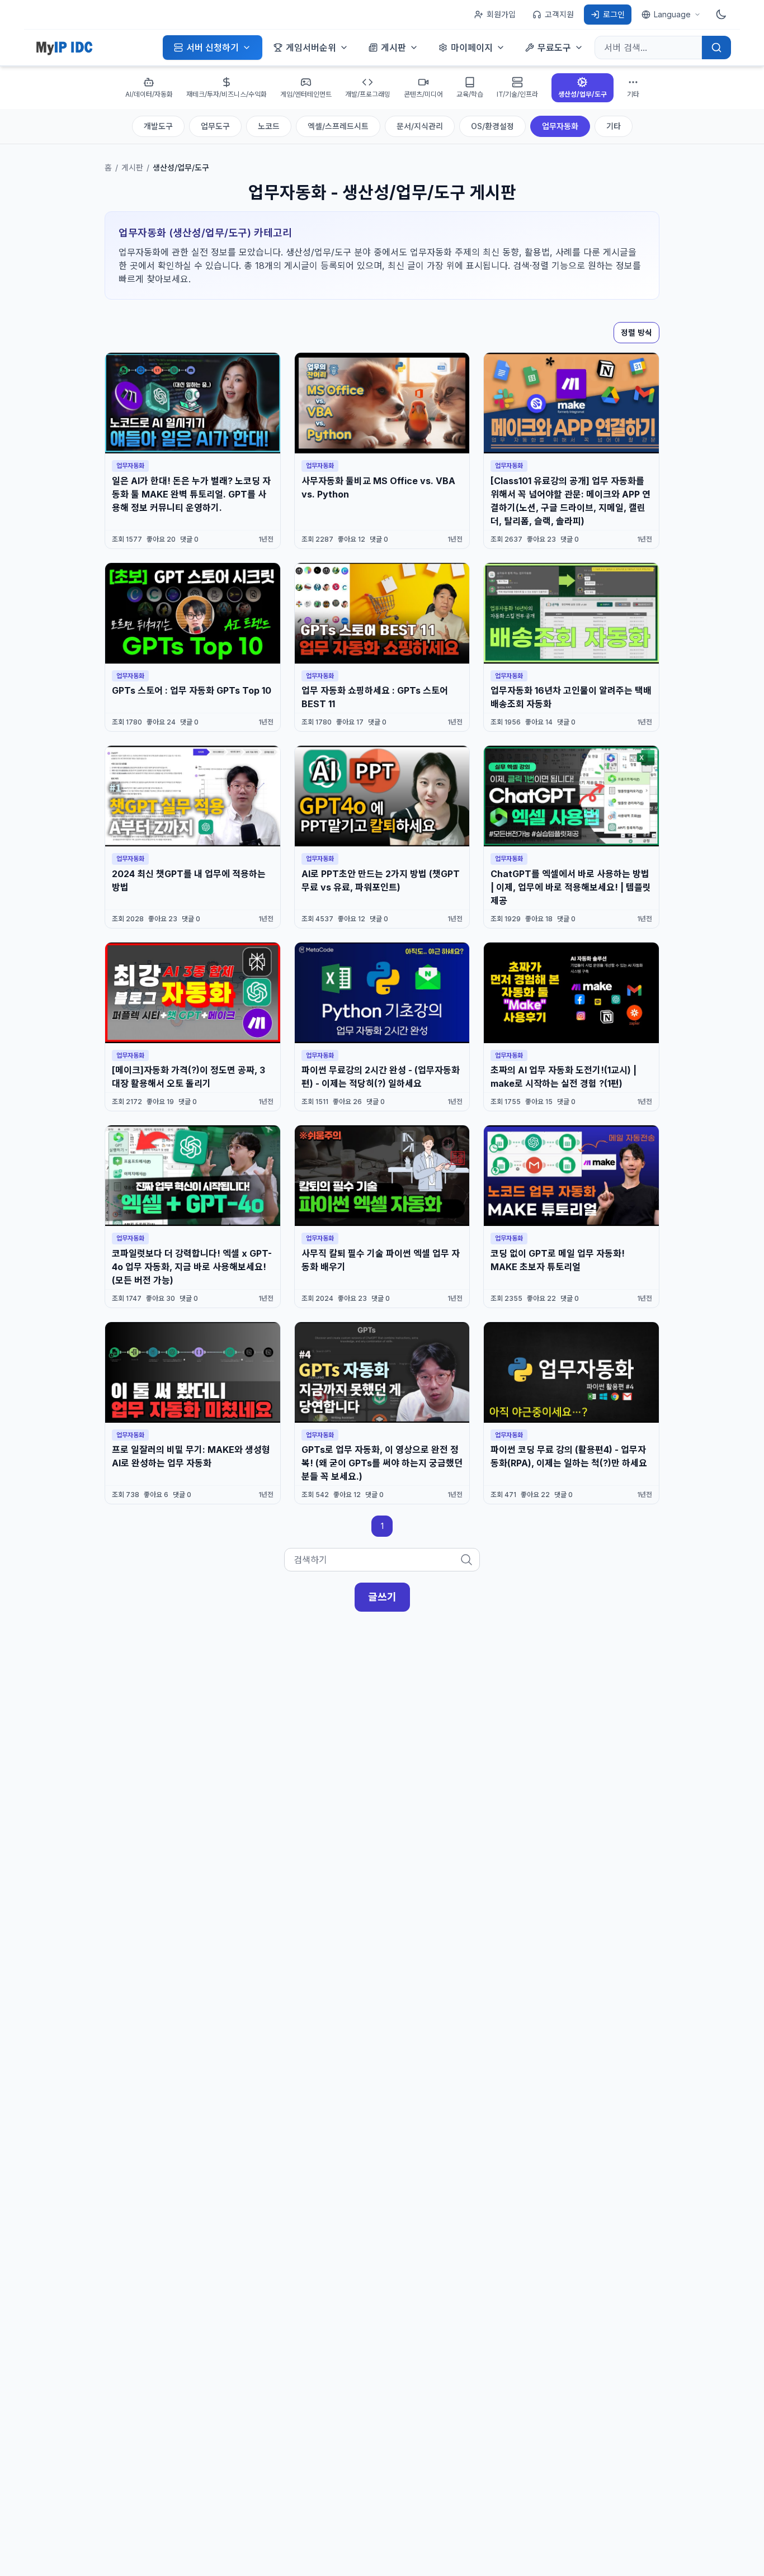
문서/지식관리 (420, 126)
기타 (614, 126)
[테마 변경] (721, 15)
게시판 (393, 48)
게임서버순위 (311, 48)
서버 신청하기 (213, 48)
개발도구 (158, 126)
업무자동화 (560, 126)
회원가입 (501, 14)
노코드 (269, 126)
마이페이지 (472, 48)
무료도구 (554, 48)
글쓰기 (382, 1597)
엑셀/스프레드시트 (338, 126)
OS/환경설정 (492, 126)
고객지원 (559, 14)
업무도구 (215, 126)
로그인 (614, 14)
